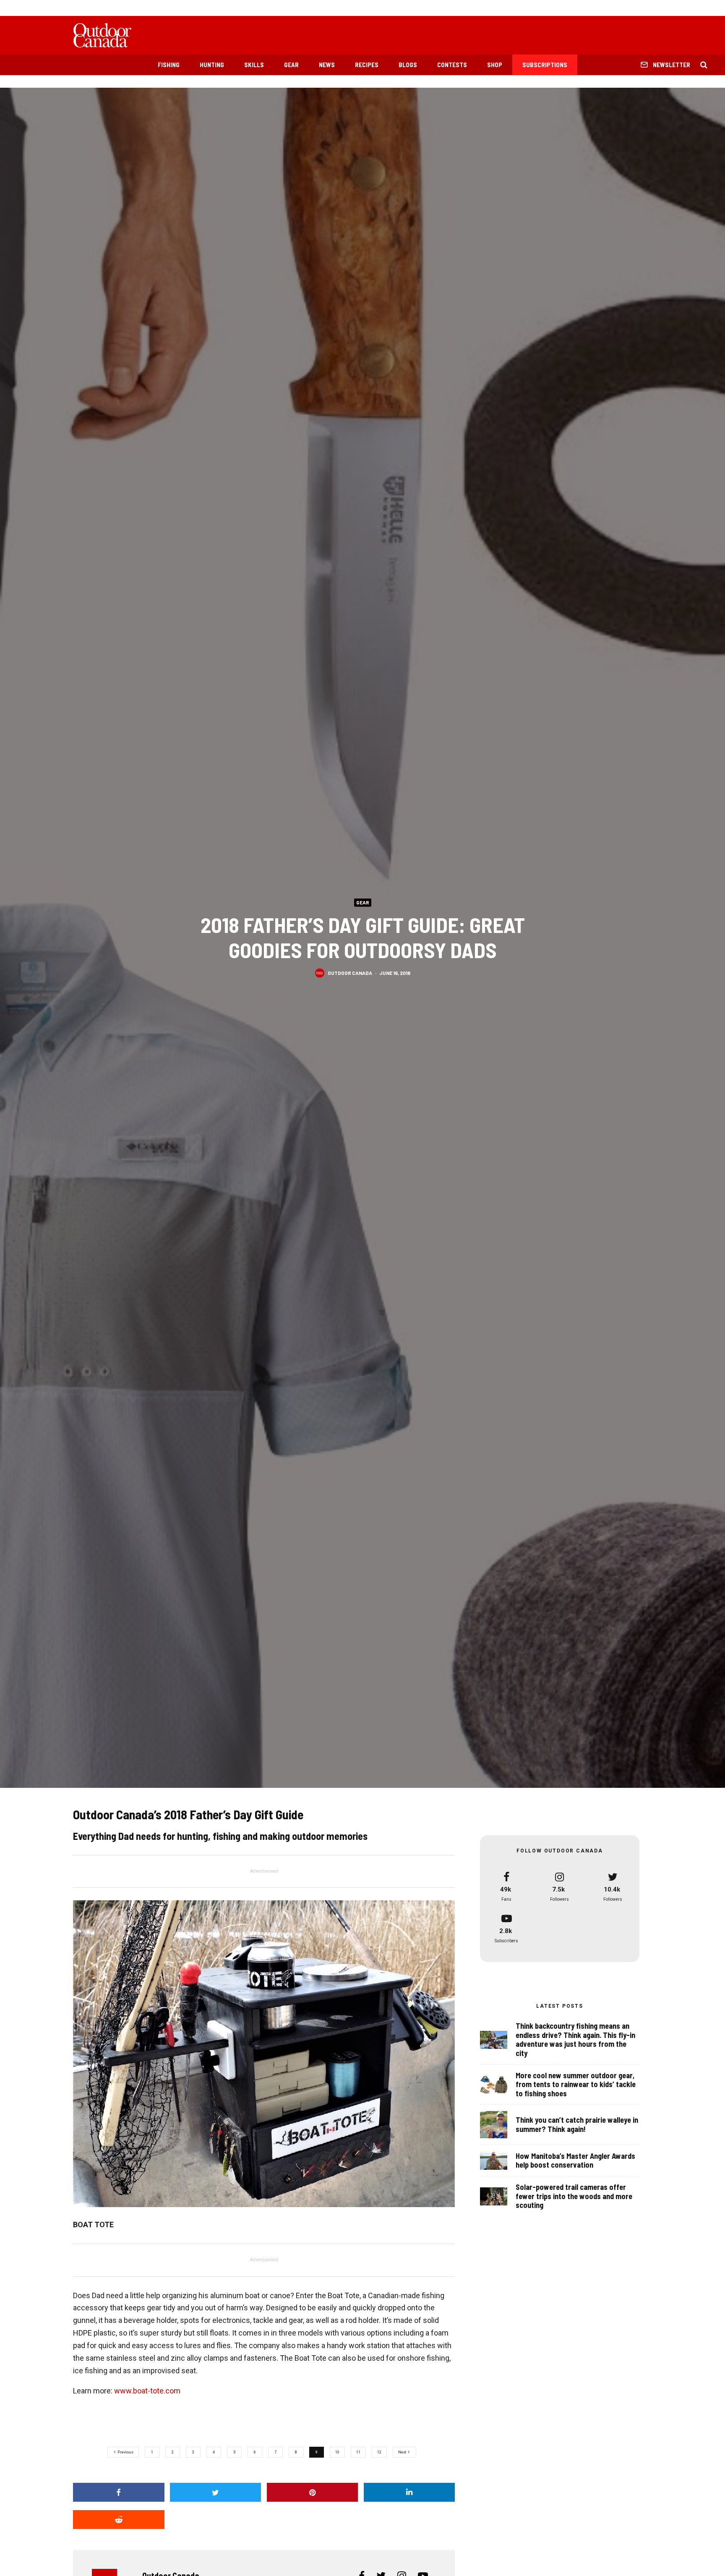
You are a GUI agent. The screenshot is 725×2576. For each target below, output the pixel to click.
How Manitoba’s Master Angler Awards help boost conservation (575, 2161)
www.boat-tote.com (147, 2391)
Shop (495, 65)
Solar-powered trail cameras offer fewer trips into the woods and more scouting (574, 2196)
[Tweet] (216, 2492)
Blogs (408, 65)
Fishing (169, 65)
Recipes (367, 65)
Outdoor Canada (350, 973)
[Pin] (313, 2492)
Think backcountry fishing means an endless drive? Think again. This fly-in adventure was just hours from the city (575, 2040)
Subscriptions (545, 65)
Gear (291, 65)
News (327, 65)
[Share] (119, 2492)
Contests (452, 65)
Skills (254, 65)
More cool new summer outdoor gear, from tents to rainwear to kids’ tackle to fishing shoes (576, 2085)
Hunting (212, 65)
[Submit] (119, 2520)
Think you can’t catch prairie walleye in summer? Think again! (577, 2125)
